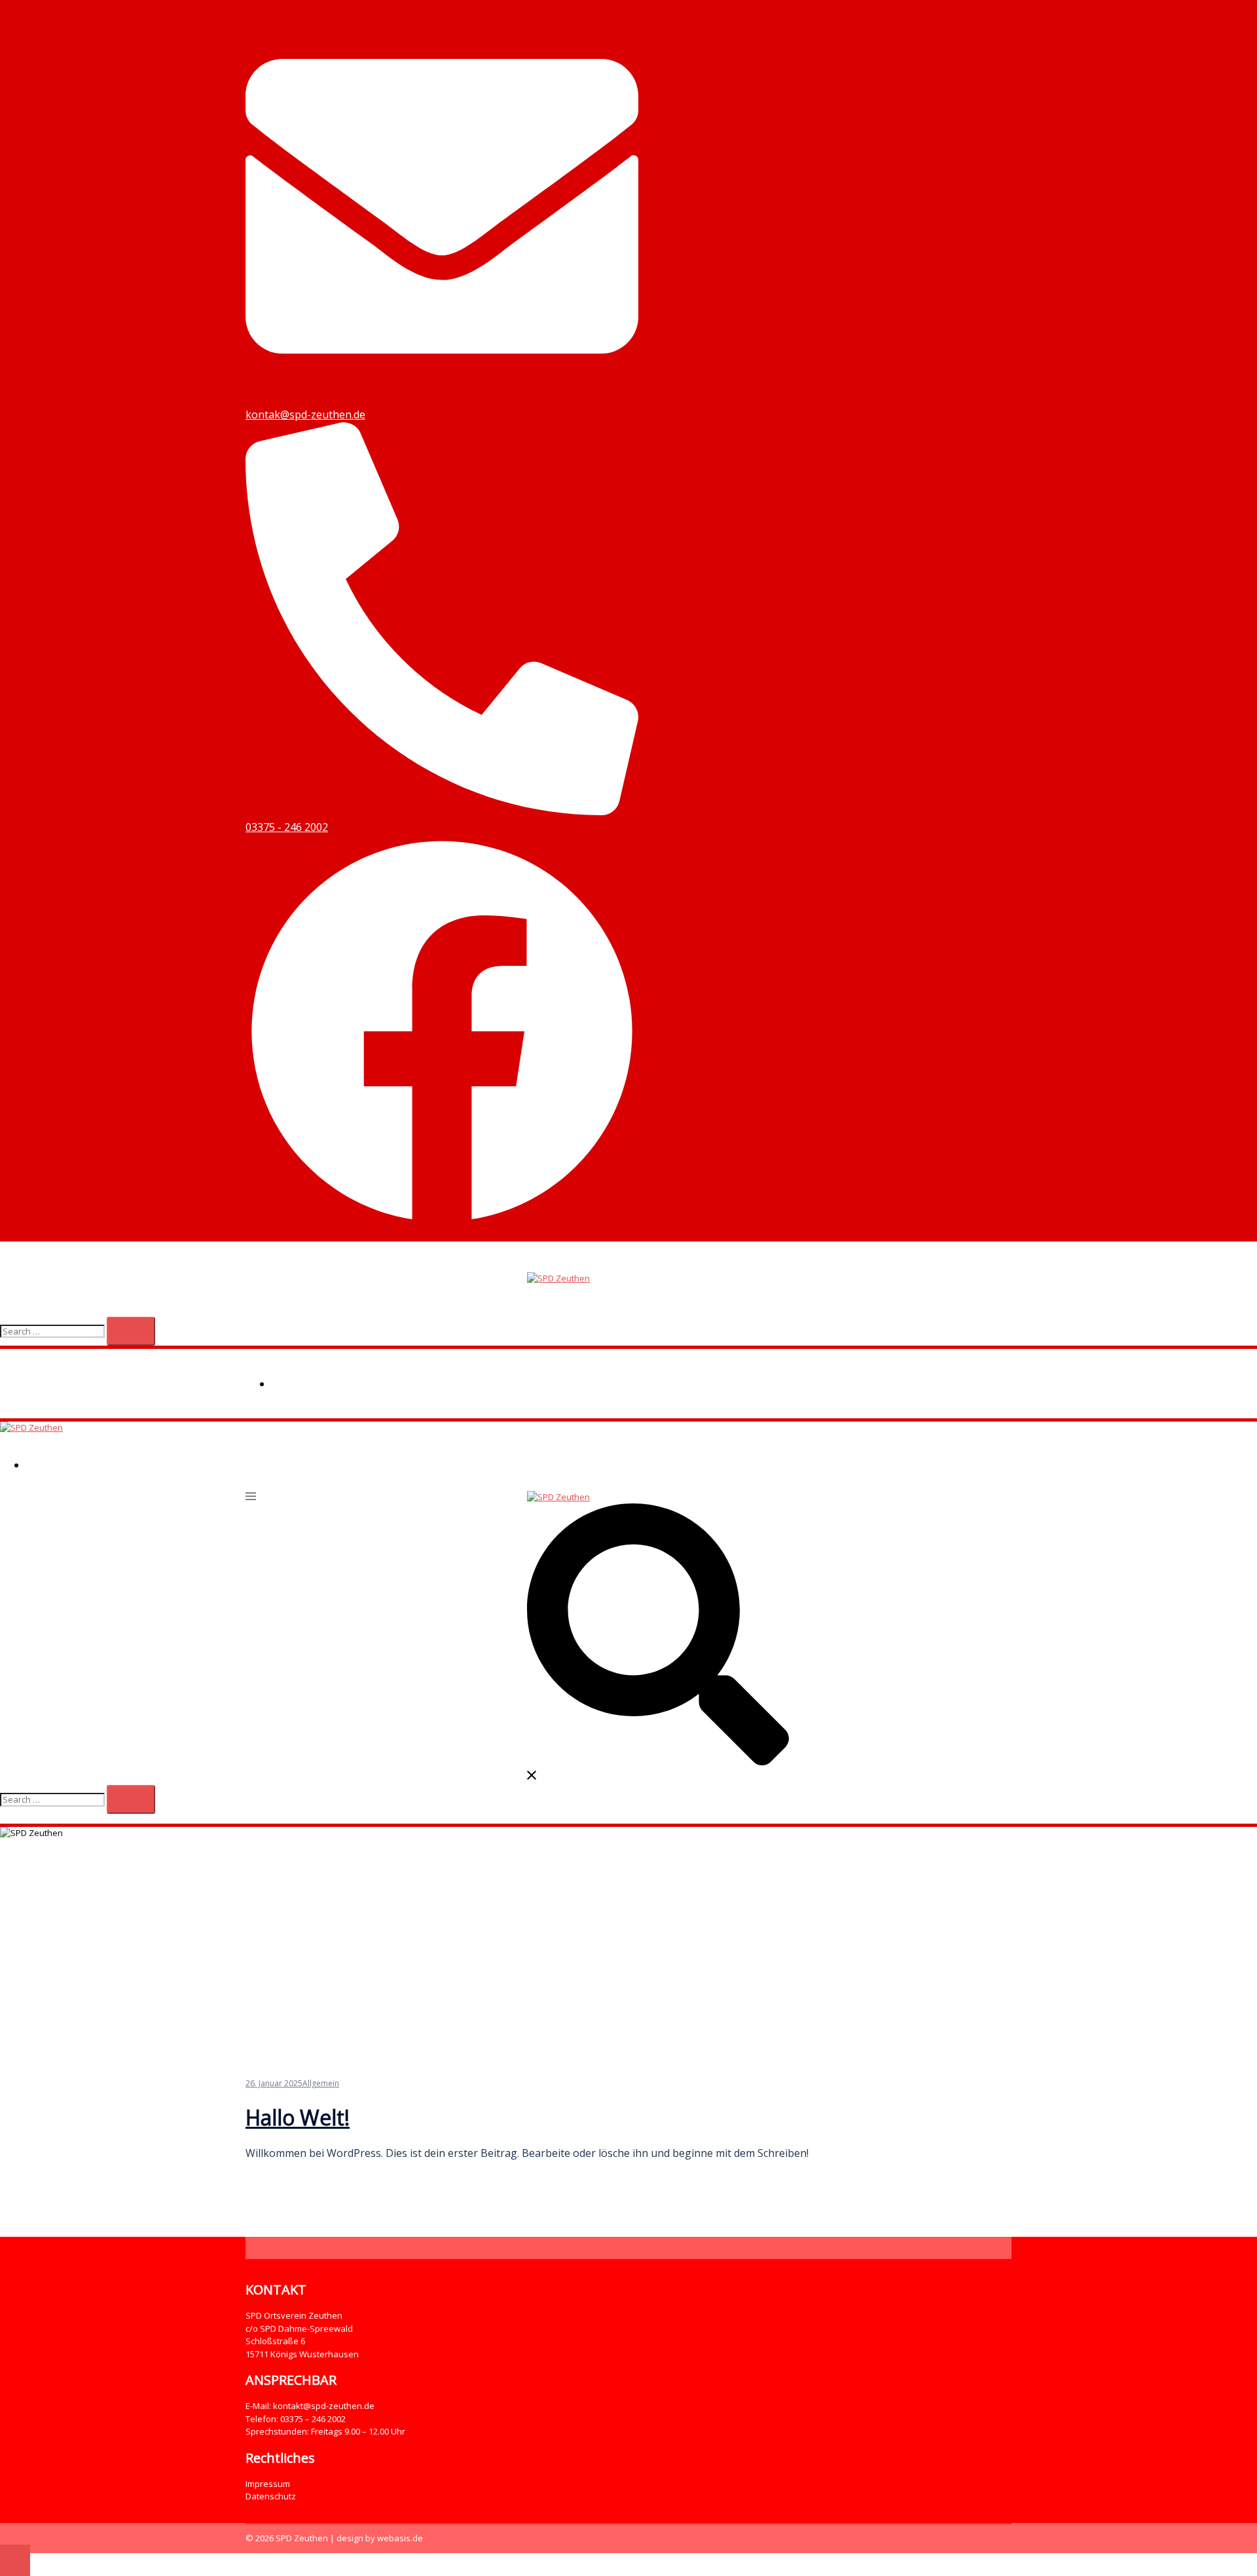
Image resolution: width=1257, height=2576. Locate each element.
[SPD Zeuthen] (558, 1278)
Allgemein (321, 2083)
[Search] (131, 1331)
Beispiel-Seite (310, 1384)
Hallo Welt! (298, 2117)
